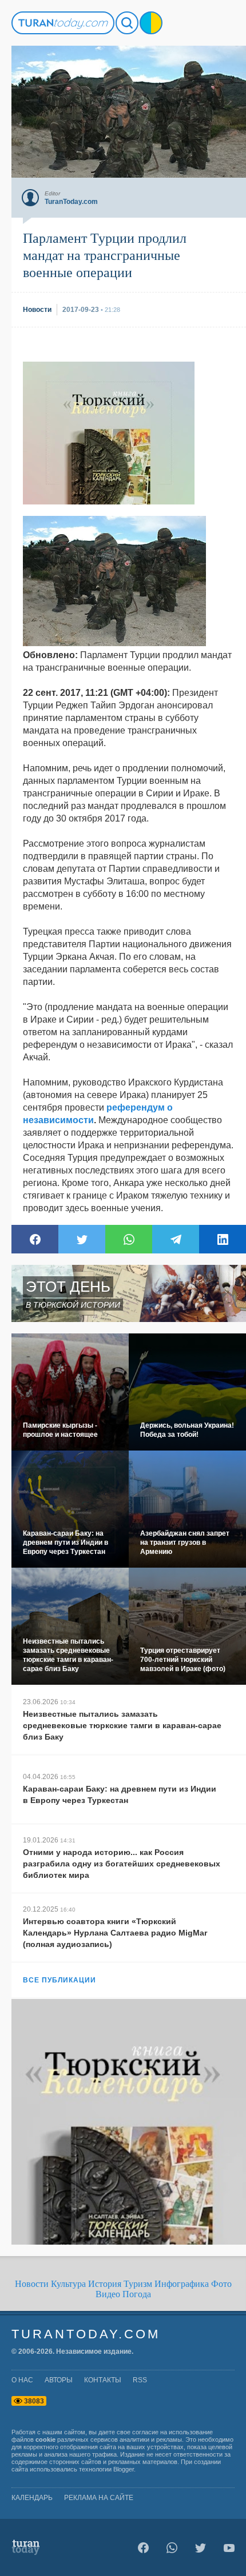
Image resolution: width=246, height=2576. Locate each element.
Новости (32, 2284)
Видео (108, 2294)
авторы (59, 2380)
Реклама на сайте (99, 2498)
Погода (137, 2294)
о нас (22, 2380)
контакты (103, 2380)
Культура (68, 2284)
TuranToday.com (86, 2334)
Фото (221, 2284)
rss (140, 2380)
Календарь (32, 2498)
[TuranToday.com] (63, 23)
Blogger (124, 2469)
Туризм (138, 2284)
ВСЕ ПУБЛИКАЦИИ (59, 1980)
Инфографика (182, 2284)
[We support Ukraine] (151, 23)
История (105, 2284)
